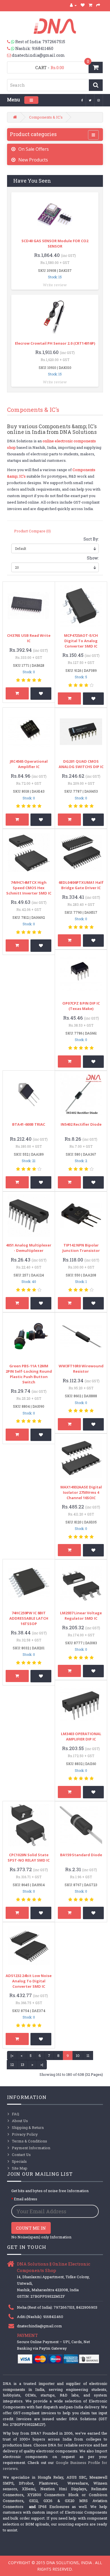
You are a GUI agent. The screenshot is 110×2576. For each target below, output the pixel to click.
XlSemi (29, 2489)
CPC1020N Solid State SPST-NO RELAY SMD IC (29, 1857)
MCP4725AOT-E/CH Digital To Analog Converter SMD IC (81, 641)
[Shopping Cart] (91, 5)
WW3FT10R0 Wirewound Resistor (81, 1369)
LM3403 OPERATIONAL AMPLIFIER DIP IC (81, 1736)
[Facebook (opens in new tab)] (82, 100)
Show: (93, 558)
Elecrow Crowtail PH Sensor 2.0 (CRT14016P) (55, 343)
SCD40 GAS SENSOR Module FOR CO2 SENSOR (55, 243)
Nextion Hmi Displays (63, 2489)
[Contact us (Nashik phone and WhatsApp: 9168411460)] (11, 49)
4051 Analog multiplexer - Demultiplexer (29, 1248)
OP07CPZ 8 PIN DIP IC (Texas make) (81, 1006)
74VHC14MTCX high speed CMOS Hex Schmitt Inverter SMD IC (29, 888)
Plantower (48, 2483)
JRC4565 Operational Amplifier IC (29, 764)
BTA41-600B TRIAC (29, 1124)
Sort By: (91, 539)
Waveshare (78, 2483)
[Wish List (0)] (83, 5)
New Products (33, 160)
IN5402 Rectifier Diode (81, 1124)
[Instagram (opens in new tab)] (99, 100)
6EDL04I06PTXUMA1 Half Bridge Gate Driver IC (81, 885)
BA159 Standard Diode (81, 1855)
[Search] (96, 85)
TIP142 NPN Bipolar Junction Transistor (81, 1248)
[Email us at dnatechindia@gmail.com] (9, 55)
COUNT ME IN (31, 2228)
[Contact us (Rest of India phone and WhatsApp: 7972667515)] (11, 42)
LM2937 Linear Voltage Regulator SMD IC (81, 1616)
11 (88, 2055)
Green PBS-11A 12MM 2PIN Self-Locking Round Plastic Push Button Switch (29, 1374)
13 (23, 2065)
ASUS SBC (76, 2477)
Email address (26, 2199)
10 (78, 2055)
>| (42, 2065)
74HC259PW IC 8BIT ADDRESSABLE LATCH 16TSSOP (29, 1618)
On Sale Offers (34, 149)
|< (12, 2055)
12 (12, 2065)
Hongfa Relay (50, 2477)
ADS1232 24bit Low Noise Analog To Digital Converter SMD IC (29, 1981)
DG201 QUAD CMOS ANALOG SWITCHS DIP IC (81, 764)
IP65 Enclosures (54, 2507)
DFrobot (26, 2483)
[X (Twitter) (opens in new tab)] (90, 100)
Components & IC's (46, 117)
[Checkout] (98, 5)
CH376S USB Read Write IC (29, 638)
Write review (55, 285)
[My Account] (73, 5)
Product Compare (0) (32, 531)
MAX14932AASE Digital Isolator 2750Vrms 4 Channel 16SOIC (81, 1492)
